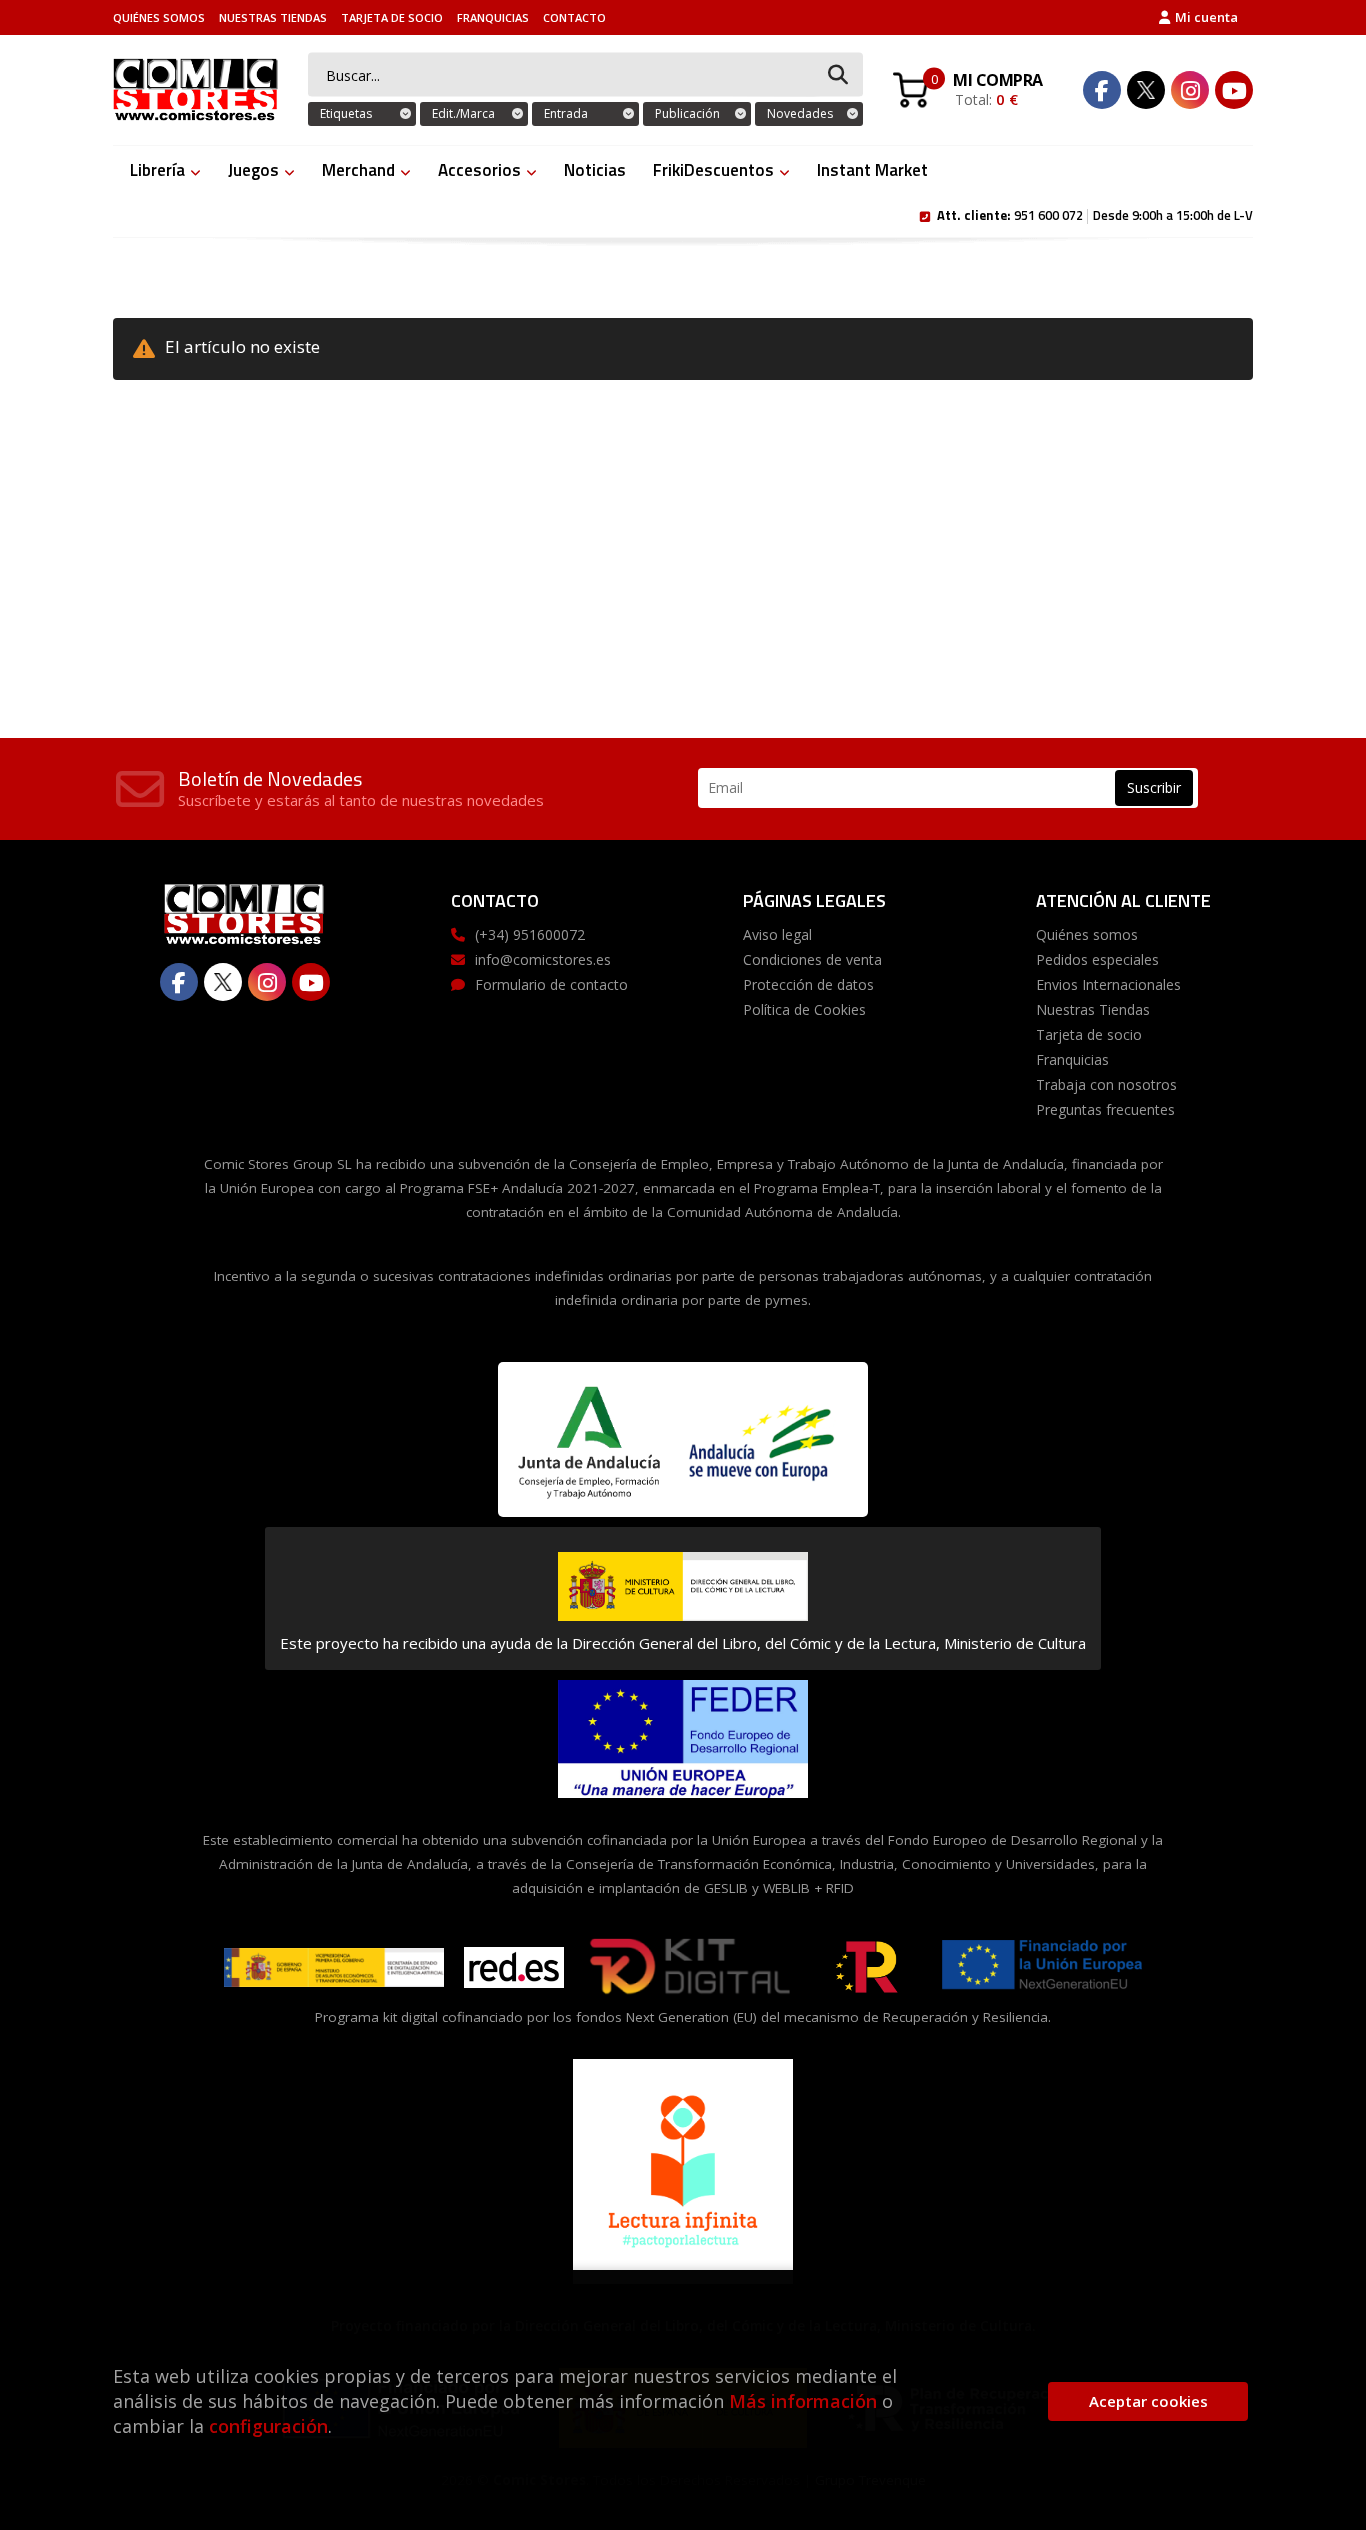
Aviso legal (777, 934)
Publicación (687, 113)
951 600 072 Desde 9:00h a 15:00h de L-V (1095, 214)
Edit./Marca (463, 113)
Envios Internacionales (1108, 984)
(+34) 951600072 (530, 934)
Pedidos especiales (1097, 959)
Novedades (800, 113)
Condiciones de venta (812, 959)
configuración (268, 2426)
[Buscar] (838, 75)
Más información (803, 2401)
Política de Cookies (804, 1009)
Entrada (566, 113)
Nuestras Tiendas (273, 17)
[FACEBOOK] (1102, 90)
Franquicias (493, 17)
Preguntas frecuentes (1105, 1109)
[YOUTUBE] (1234, 90)
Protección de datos (808, 984)
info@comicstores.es (543, 959)
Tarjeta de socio (392, 17)
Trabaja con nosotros (1106, 1084)
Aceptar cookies (1148, 2401)
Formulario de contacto (551, 984)
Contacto (574, 17)
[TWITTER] (1146, 90)
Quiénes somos (159, 17)
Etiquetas (346, 113)
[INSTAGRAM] (1190, 90)
